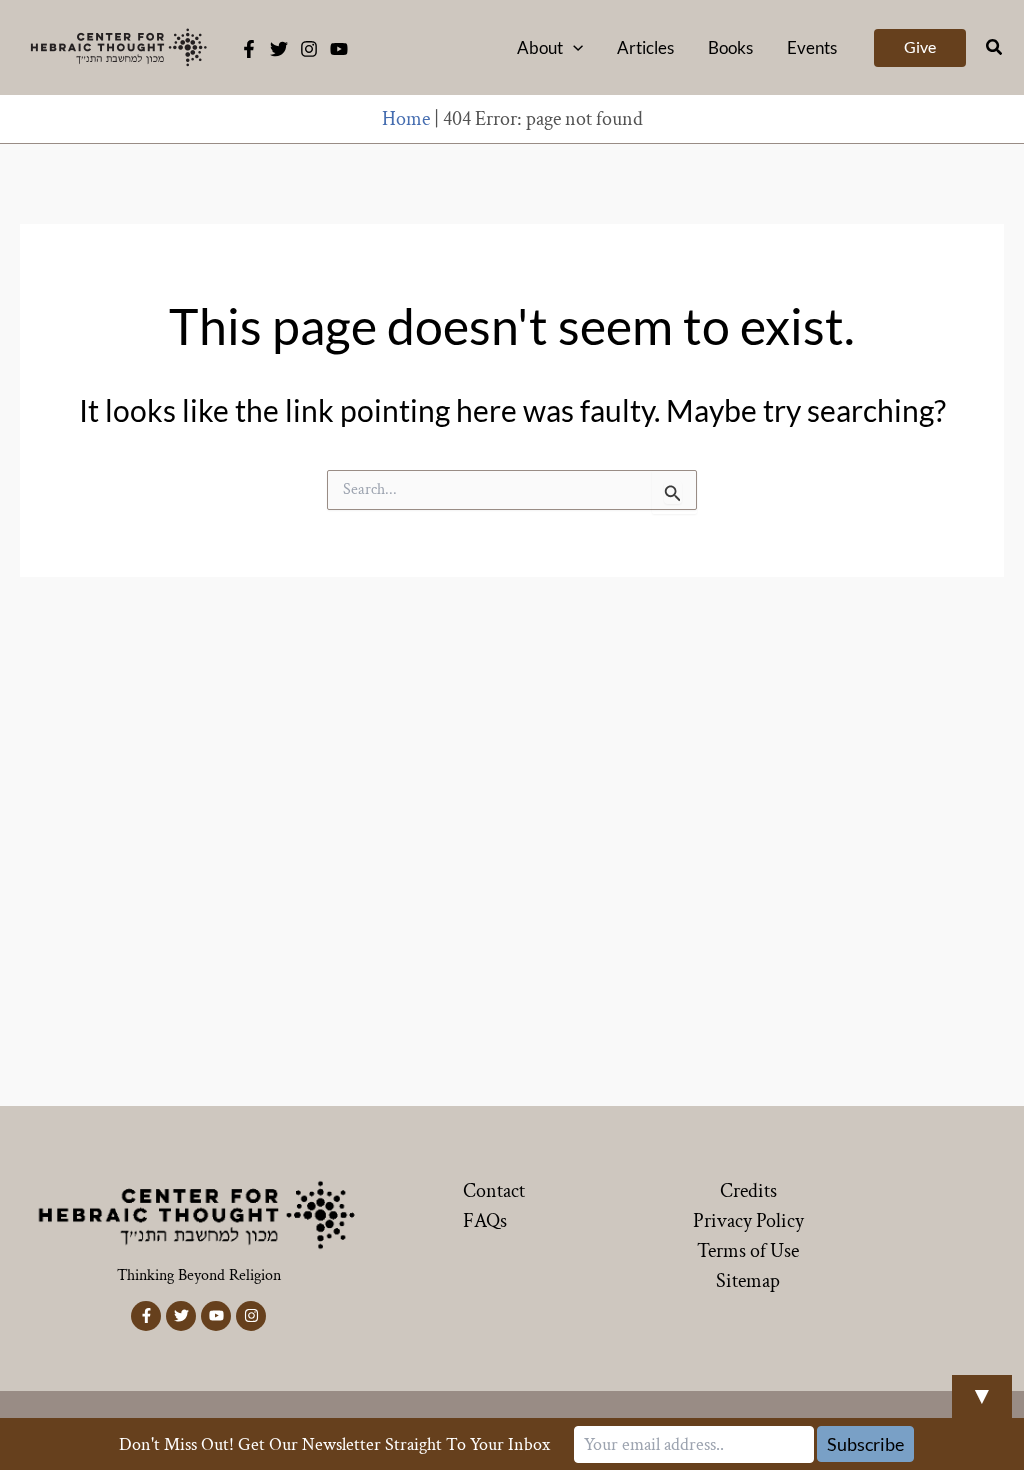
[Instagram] (309, 49)
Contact (494, 1191)
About (540, 47)
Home (406, 119)
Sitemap (748, 1281)
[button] (573, 48)
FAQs (485, 1221)
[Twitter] (279, 49)
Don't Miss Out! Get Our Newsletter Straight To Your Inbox (334, 1444)
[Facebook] (249, 49)
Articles (645, 47)
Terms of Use (748, 1251)
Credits (748, 1191)
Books (730, 47)
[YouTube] (339, 49)
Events (812, 47)
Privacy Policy (748, 1221)
